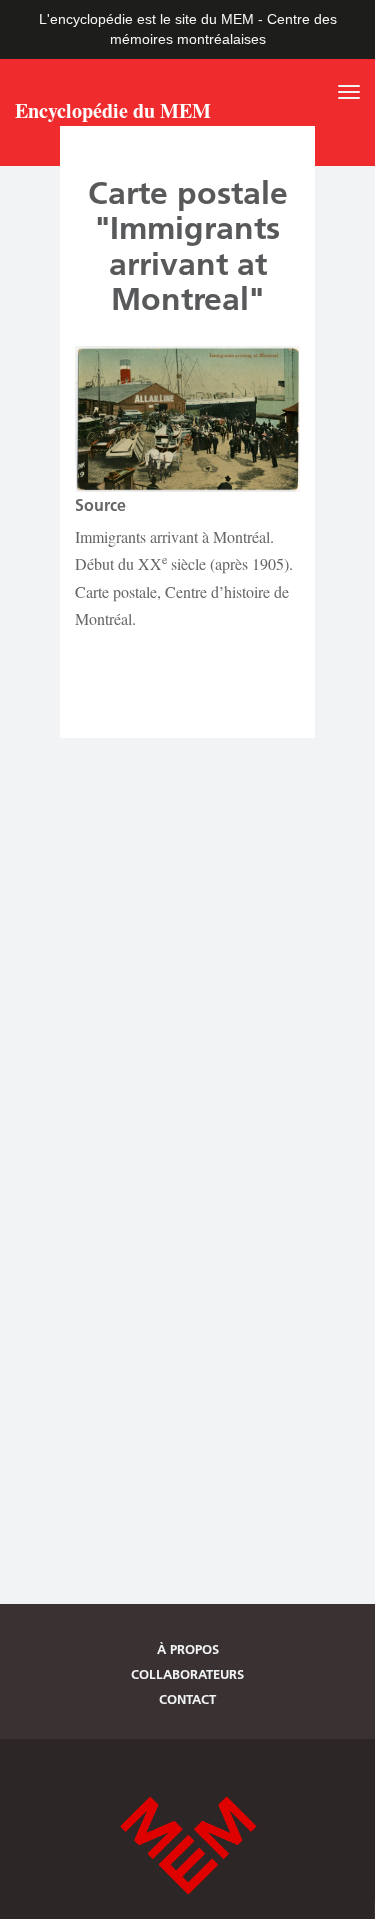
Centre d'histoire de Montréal (188, 1845)
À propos (188, 1649)
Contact (187, 1699)
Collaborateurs (187, 1674)
